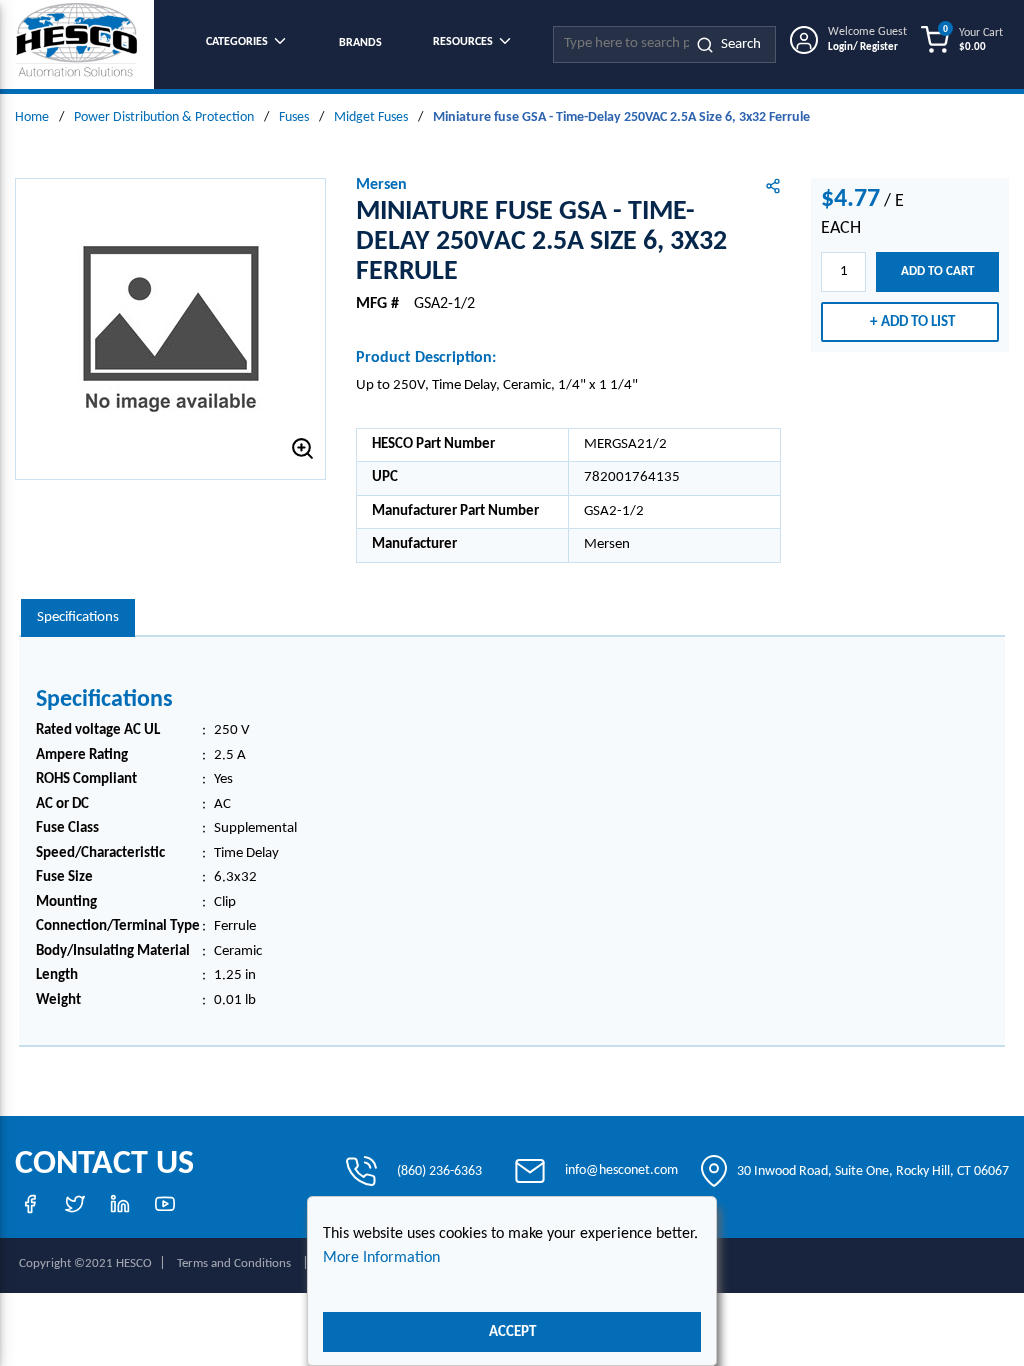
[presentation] (78, 618)
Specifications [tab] (78, 617)
